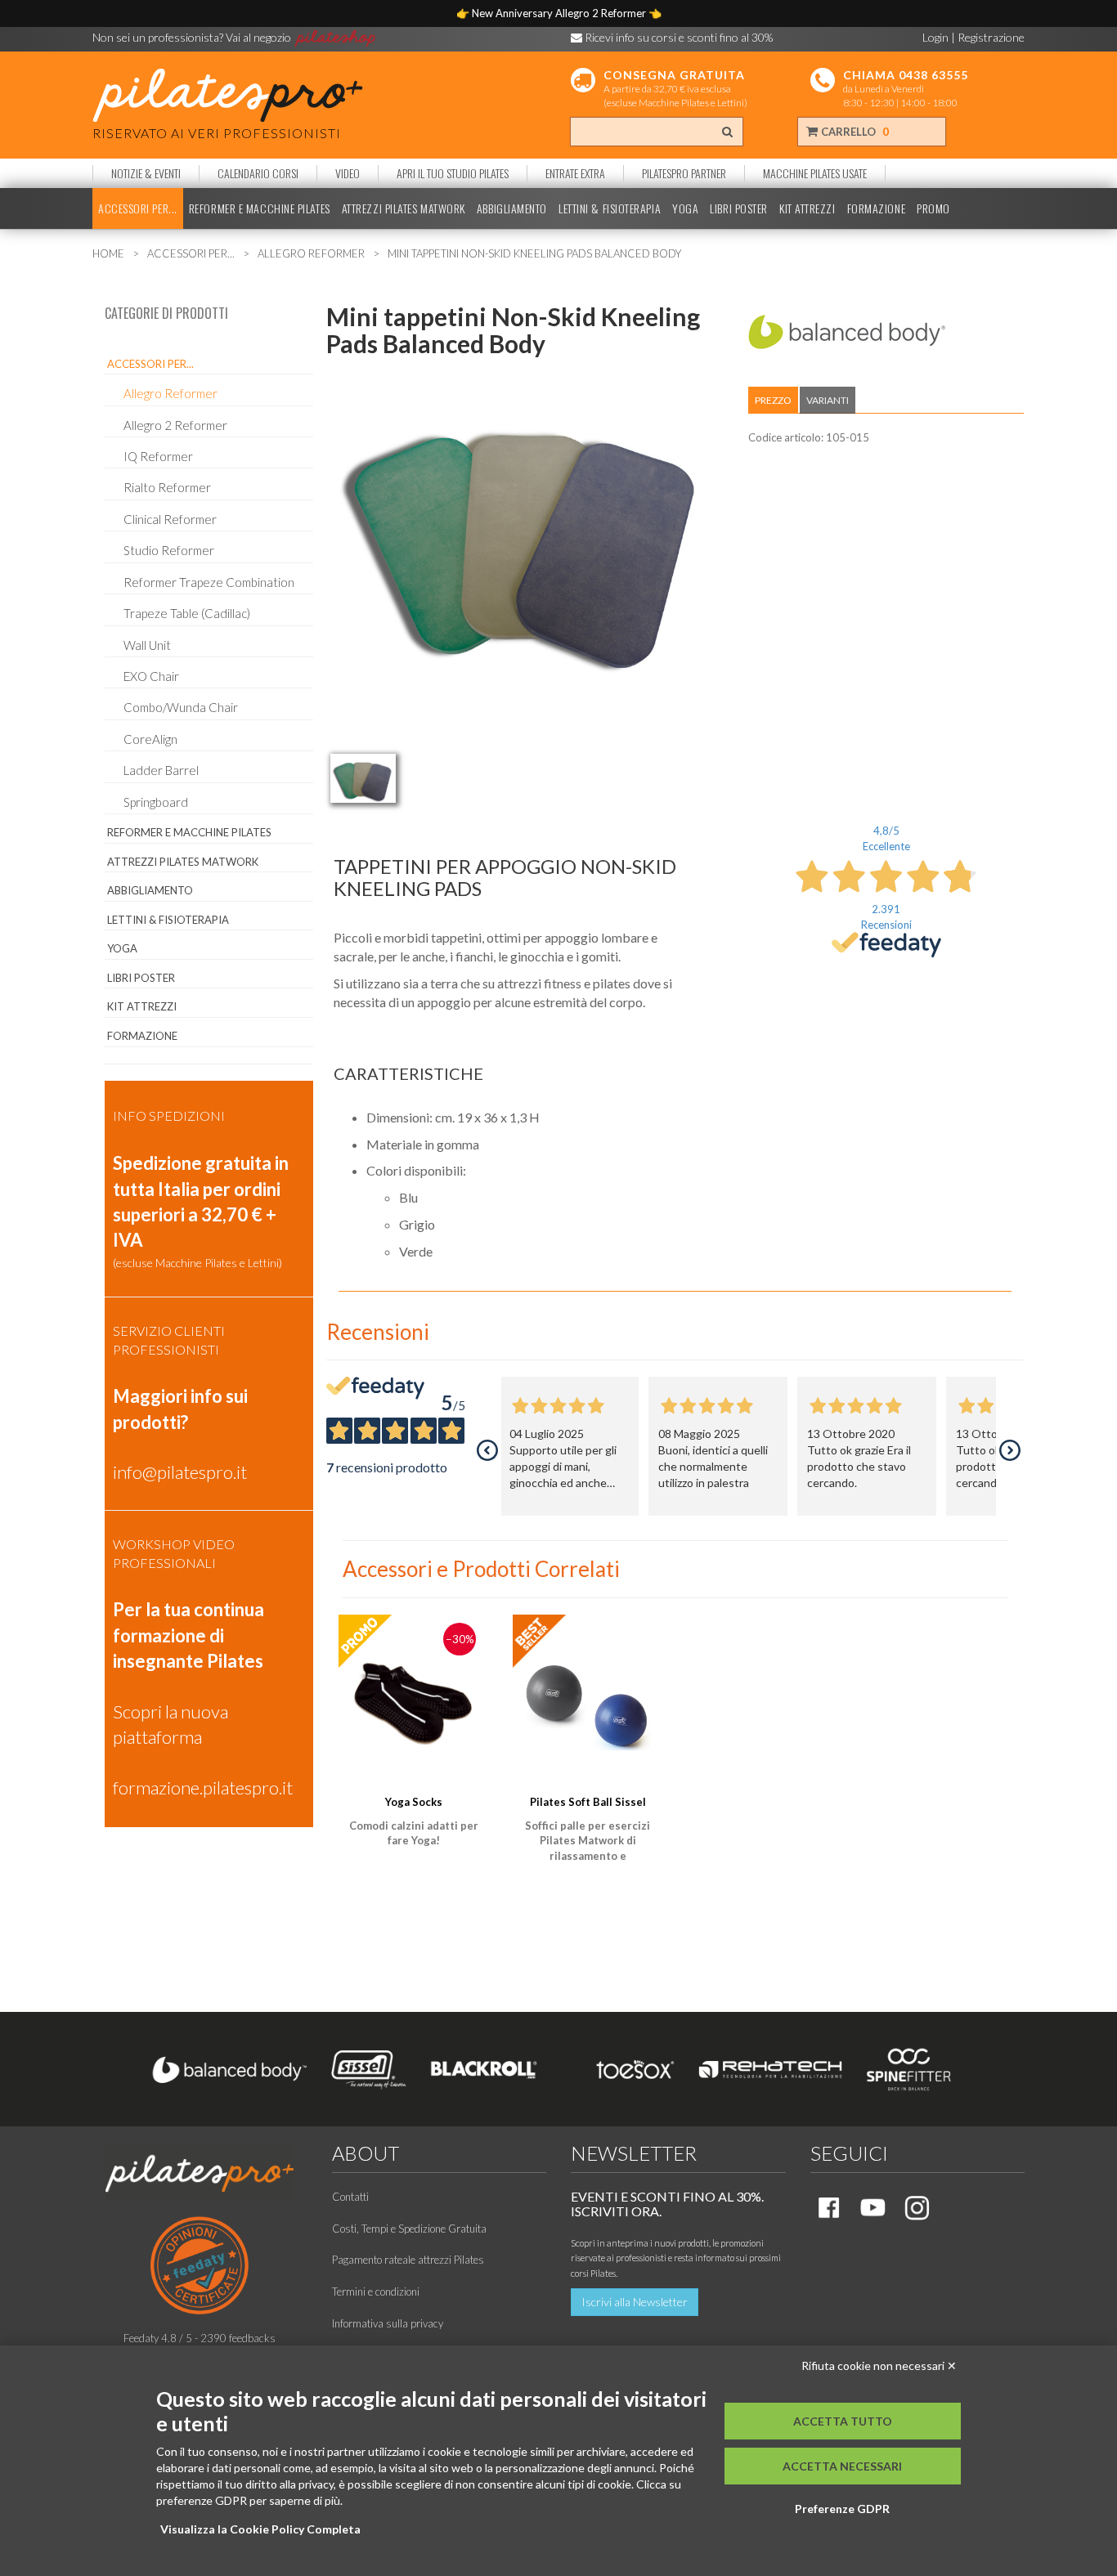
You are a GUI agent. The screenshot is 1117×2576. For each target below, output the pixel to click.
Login (935, 37)
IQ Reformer (158, 456)
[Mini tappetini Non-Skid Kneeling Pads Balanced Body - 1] (363, 778)
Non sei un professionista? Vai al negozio (193, 37)
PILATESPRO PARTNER (684, 173)
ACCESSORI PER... (138, 208)
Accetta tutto (843, 2421)
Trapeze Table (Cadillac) (187, 613)
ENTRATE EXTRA (575, 173)
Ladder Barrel (161, 770)
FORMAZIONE (877, 208)
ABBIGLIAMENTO (512, 208)
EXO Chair (151, 676)
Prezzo (773, 400)
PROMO (933, 208)
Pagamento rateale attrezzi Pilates (408, 2260)
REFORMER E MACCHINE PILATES (260, 208)
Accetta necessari (842, 2466)
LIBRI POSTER (739, 208)
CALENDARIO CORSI (258, 173)
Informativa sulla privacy (388, 2323)
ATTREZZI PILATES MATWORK (404, 208)
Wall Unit (147, 645)
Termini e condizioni (376, 2292)
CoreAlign (150, 739)
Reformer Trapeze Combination (209, 582)
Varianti (828, 400)
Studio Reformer (169, 550)
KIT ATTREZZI (807, 208)
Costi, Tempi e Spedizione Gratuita (409, 2229)
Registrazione (991, 37)
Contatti (350, 2197)
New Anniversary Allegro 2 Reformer (560, 13)
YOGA (685, 208)
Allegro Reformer (170, 393)
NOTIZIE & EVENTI (146, 173)
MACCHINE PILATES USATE (815, 173)
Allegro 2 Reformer (175, 425)
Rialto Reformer (167, 487)
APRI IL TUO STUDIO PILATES (453, 173)
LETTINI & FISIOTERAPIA (610, 208)
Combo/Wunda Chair (181, 707)
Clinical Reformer (170, 519)
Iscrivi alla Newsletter (635, 2302)
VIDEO (348, 173)
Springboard (156, 802)
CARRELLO (854, 132)
